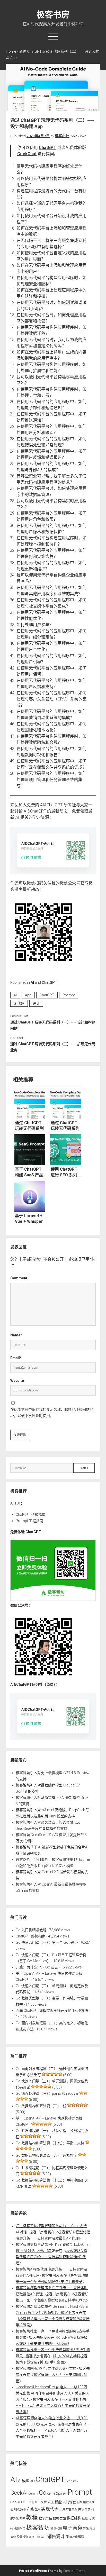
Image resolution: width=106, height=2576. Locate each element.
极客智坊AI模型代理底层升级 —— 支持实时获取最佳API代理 (51, 2257)
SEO (22, 2502)
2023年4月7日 (38, 136)
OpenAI (61, 2494)
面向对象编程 (75, 2537)
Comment (19, 1278)
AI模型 (24, 2481)
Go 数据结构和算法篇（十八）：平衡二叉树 (50, 2143)
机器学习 (20, 2529)
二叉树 (42, 2502)
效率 (22, 2519)
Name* (16, 1335)
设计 (36, 1003)
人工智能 (55, 2502)
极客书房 (53, 15)
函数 (79, 2502)
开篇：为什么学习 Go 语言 (37, 1967)
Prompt (69, 995)
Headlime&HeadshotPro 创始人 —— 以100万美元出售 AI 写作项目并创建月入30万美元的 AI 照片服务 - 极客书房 (53, 2393)
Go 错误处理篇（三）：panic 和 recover (47, 2093)
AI (32, 982)
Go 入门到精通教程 (31, 1930)
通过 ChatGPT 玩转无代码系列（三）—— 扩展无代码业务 (53, 1047)
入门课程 (69, 2502)
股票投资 (22, 2537)
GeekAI (19, 2493)
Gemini (33, 2494)
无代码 (19, 1003)
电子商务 (73, 2528)
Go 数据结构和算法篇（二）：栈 (41, 2106)
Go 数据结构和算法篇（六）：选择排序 (46, 2155)
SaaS (14, 2502)
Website (17, 1381)
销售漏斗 (56, 2536)
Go (43, 2493)
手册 (88, 2510)
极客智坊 (38, 2528)
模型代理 (56, 2529)
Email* (16, 1358)
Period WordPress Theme (39, 2571)
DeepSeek (72, 2481)
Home (11, 51)
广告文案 (72, 2509)
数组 (85, 2519)
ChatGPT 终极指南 (31, 1515)
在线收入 (34, 2509)
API (33, 2481)
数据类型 (59, 2518)
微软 (81, 2509)
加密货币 (20, 2509)
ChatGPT (48, 148)
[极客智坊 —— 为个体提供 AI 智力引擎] (53, 1600)
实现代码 (50, 2509)
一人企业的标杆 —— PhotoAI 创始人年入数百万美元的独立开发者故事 (53, 2406)
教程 (32, 2518)
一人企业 (32, 2502)
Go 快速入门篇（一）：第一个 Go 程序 (46, 1942)
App (28, 995)
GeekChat (27, 154)
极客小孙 (62, 136)
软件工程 (34, 2537)
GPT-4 (51, 2494)
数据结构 (74, 2518)
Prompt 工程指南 (29, 1521)
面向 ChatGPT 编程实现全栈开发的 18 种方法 (52, 2011)
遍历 (44, 2537)
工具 (62, 2509)
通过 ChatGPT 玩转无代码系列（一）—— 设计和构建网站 (53, 1025)
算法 (86, 2529)
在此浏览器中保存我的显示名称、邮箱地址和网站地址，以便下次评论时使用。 (52, 1413)
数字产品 (45, 2518)
